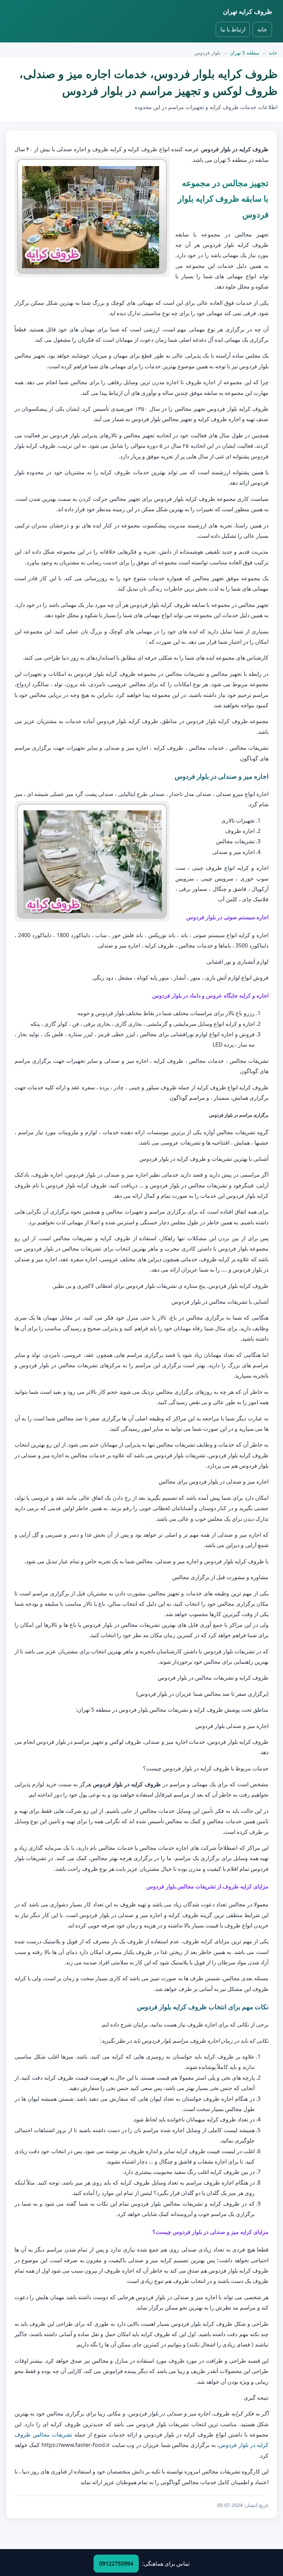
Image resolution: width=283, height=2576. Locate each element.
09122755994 (116, 2564)
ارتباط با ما (233, 29)
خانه (262, 29)
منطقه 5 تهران (245, 53)
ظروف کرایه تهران (247, 11)
